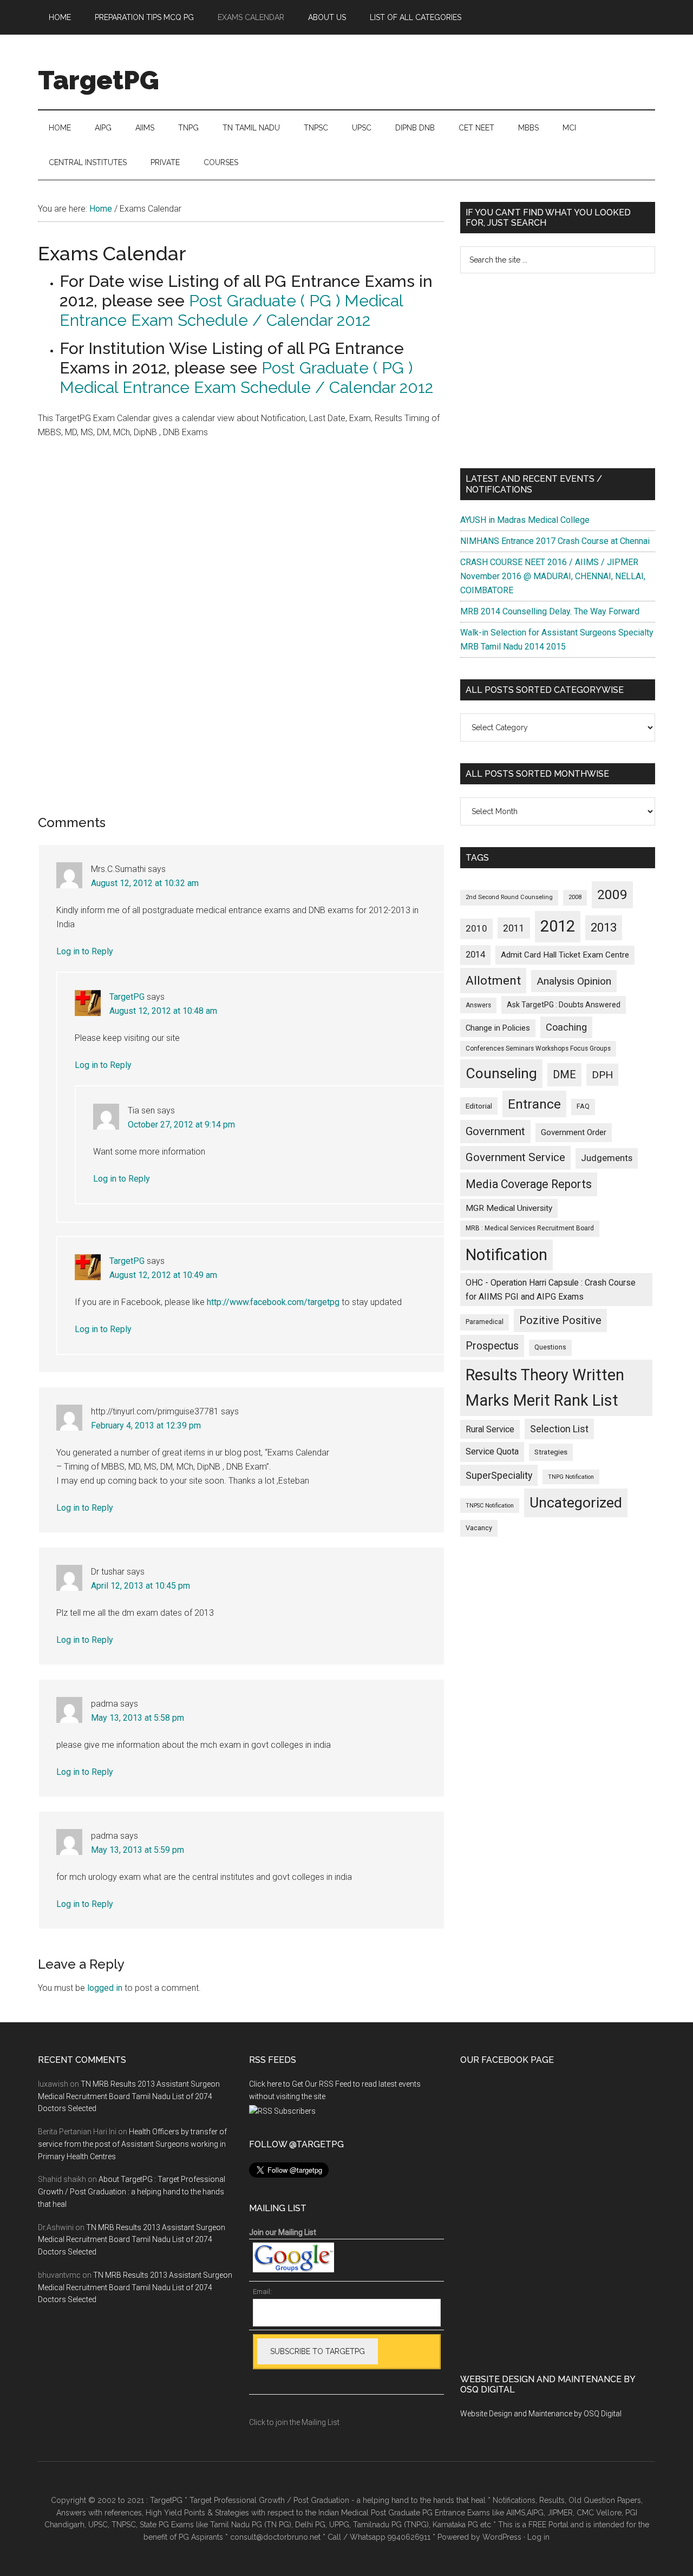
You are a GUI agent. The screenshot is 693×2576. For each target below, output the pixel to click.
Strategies (551, 1452)
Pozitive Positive (560, 1320)
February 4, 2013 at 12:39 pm (146, 1425)
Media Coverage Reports (529, 1184)
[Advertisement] (558, 371)
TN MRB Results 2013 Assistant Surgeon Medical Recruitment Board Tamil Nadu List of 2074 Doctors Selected (129, 2096)
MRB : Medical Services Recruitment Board (530, 1228)
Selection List (559, 1429)
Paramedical (485, 1322)
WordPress (502, 2537)
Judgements (607, 1158)
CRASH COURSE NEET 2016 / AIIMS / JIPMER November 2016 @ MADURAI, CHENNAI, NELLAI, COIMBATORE (553, 576)
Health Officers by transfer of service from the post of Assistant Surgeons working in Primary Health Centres (132, 2144)
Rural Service (490, 1429)
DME (564, 1074)
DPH (602, 1075)
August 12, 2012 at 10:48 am (163, 1011)
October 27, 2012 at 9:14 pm (181, 1125)
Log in (538, 2537)
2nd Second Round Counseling (509, 897)
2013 (604, 928)
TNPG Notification (571, 1477)
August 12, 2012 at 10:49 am (163, 1275)
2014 (475, 955)
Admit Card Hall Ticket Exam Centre (565, 955)
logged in (105, 1988)
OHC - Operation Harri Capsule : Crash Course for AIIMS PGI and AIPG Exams (551, 1290)
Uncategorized (576, 1503)
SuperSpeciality (499, 1475)
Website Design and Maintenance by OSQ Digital (541, 2414)
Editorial (479, 1106)
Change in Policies (498, 1028)
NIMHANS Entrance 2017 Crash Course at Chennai (555, 541)
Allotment (493, 981)
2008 (575, 897)
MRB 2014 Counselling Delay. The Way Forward (550, 611)
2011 (514, 928)
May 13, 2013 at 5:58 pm (138, 1718)
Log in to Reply (85, 951)
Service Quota (492, 1451)
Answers (478, 1005)
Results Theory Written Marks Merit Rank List (545, 1388)
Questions (550, 1347)
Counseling (501, 1073)
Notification (506, 1255)
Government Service (515, 1157)
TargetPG (99, 80)
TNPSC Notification (490, 1506)
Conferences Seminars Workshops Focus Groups (538, 1048)
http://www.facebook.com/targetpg (273, 1302)
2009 (612, 894)
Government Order (574, 1132)
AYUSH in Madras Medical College (525, 520)
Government (495, 1131)
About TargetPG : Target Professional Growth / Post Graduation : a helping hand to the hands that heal (132, 2192)
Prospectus (492, 1346)
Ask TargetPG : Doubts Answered (564, 1005)
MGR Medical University (509, 1208)
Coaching (566, 1027)
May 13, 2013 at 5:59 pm (138, 1850)
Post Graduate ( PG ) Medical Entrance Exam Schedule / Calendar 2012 (231, 310)
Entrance (534, 1104)
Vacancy (479, 1528)
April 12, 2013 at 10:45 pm (140, 1586)
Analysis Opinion (574, 981)
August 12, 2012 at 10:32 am (145, 883)
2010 (476, 928)
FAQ (583, 1106)
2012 (558, 926)
